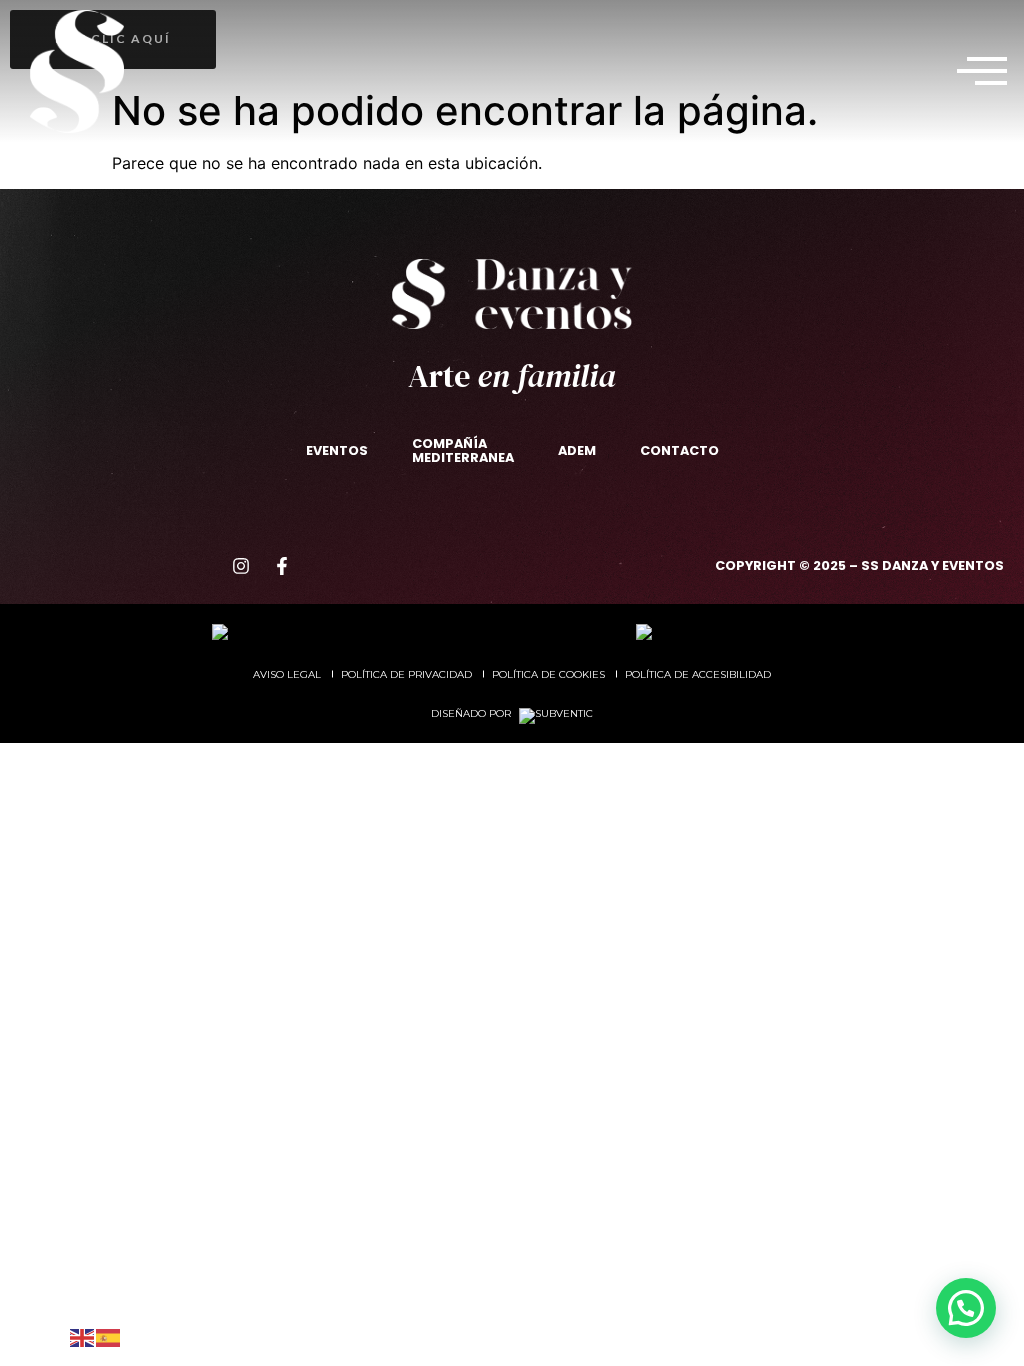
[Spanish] (109, 1335)
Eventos (337, 450)
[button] (982, 71)
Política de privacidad (406, 674)
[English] (83, 1335)
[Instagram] (241, 566)
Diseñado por (472, 713)
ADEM (577, 450)
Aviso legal (287, 674)
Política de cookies (548, 674)
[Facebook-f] (282, 566)
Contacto (679, 450)
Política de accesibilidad (698, 674)
